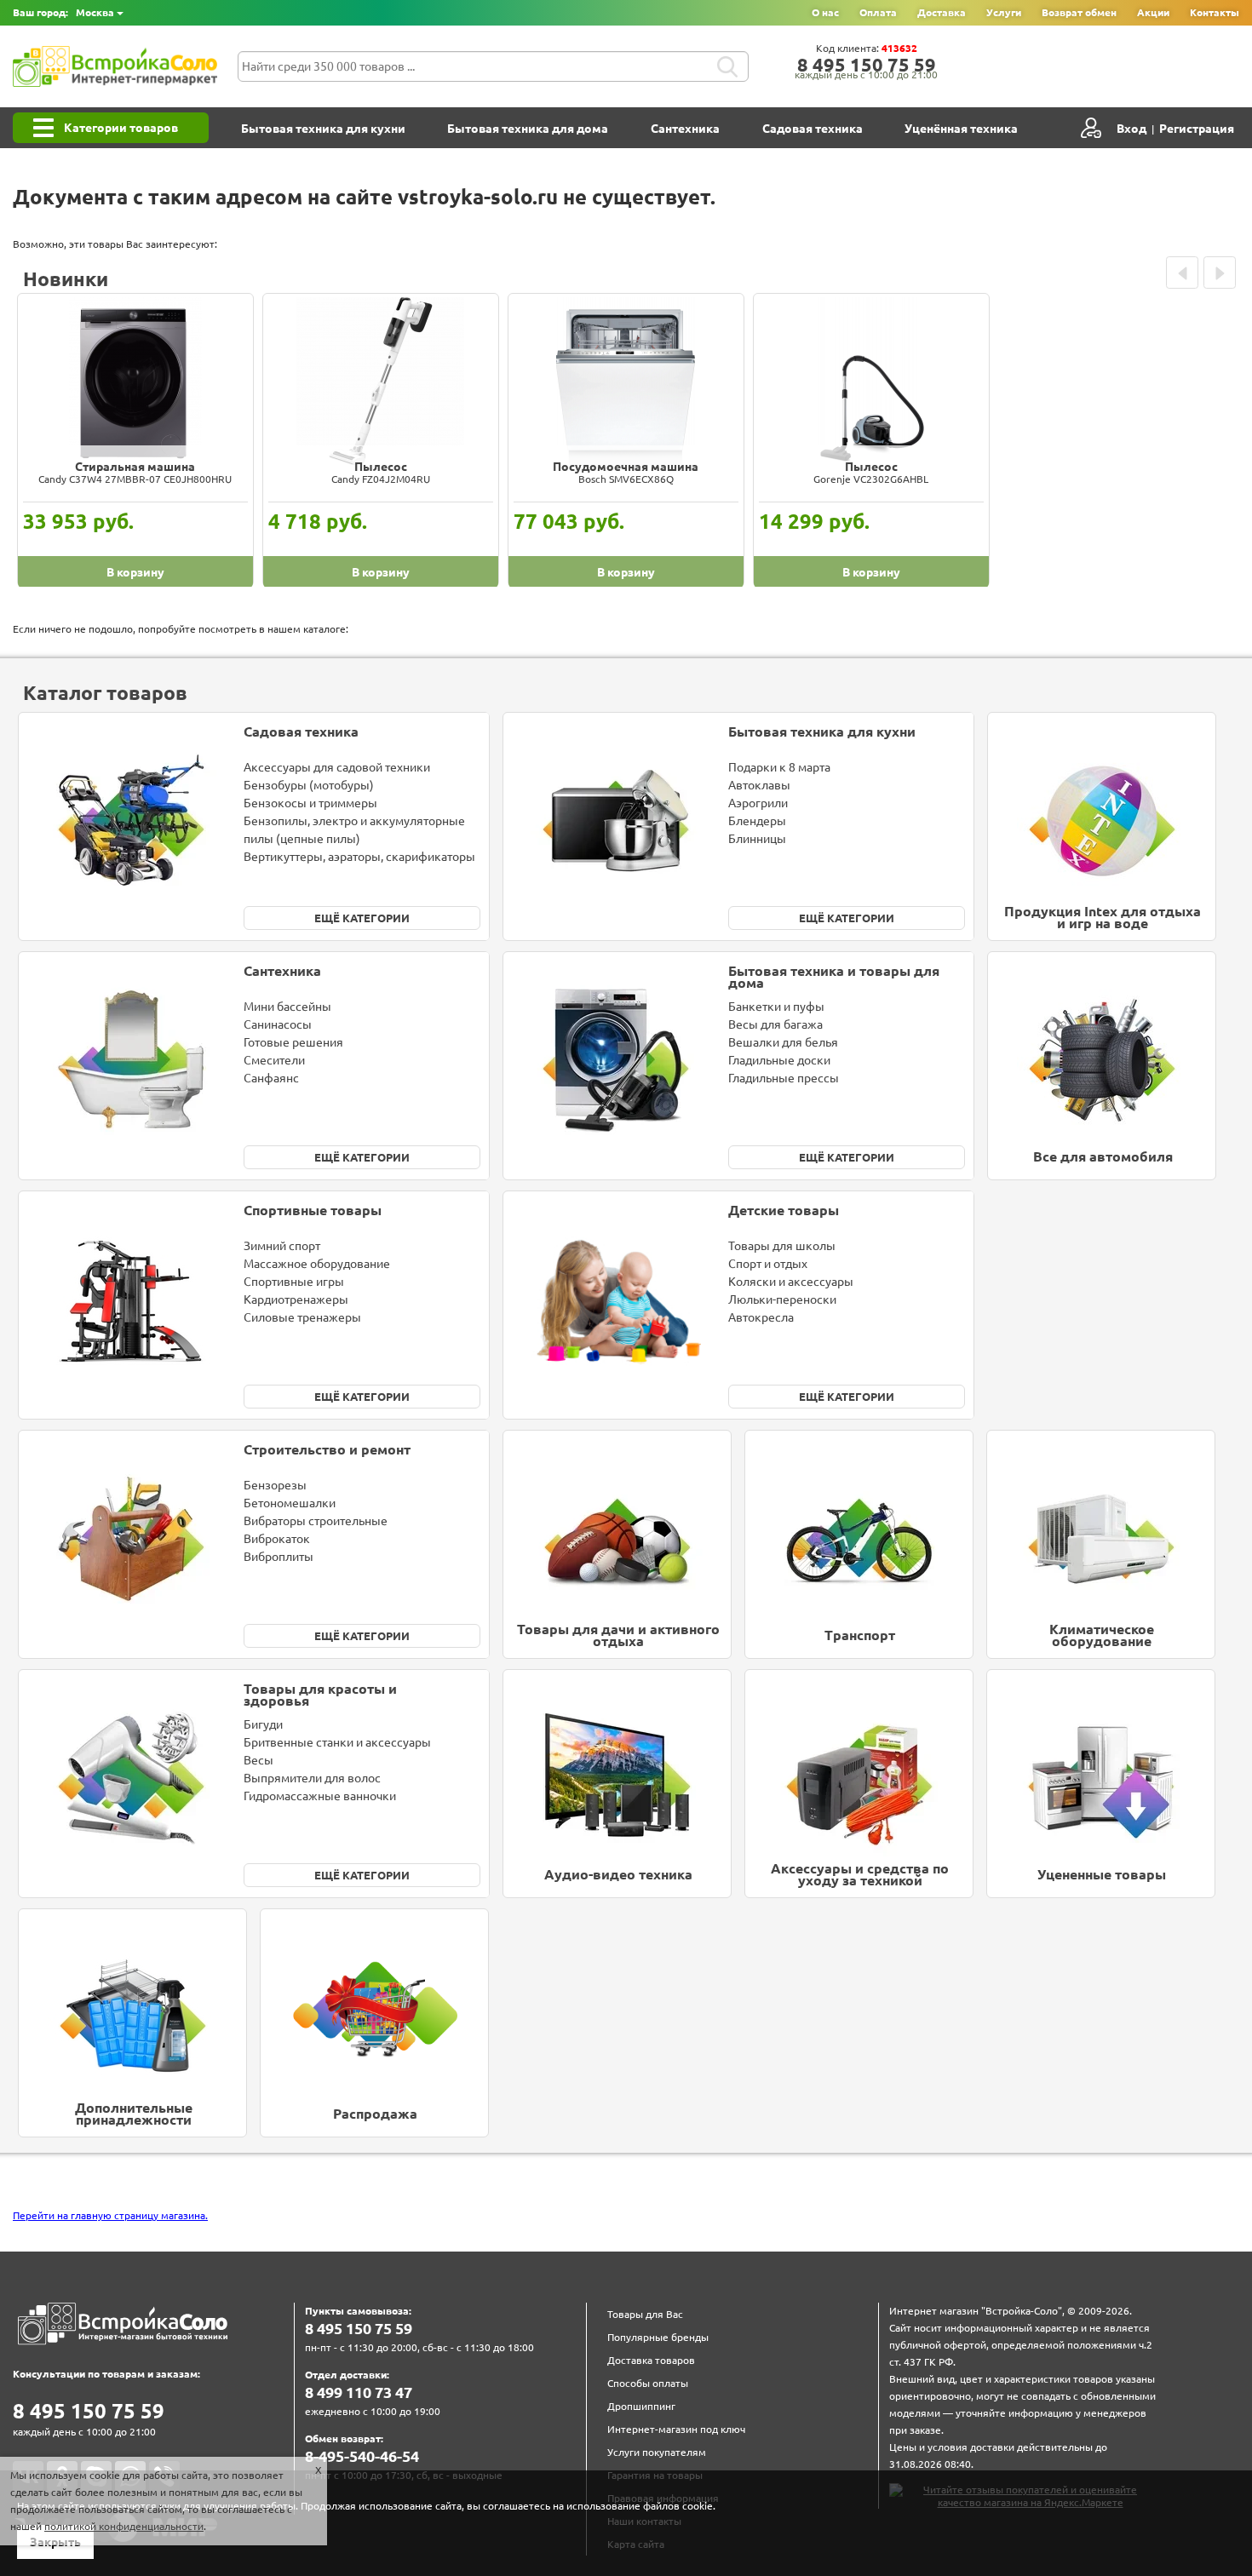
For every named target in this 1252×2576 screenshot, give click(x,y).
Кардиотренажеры (296, 1299)
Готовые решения (293, 1042)
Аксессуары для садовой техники (337, 767)
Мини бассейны (287, 1007)
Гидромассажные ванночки (320, 1796)
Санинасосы (278, 1024)
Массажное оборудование (317, 1264)
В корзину (135, 572)
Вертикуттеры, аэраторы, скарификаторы (359, 857)
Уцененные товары (1102, 1874)
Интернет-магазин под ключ (676, 2429)
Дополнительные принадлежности (134, 2114)
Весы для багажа (775, 1024)
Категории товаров (121, 128)
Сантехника (685, 129)
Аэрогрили (758, 803)
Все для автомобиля (1103, 1156)
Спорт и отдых (768, 1264)
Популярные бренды (658, 2337)
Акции (1153, 12)
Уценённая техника (961, 129)
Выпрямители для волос (312, 1778)
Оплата (878, 12)
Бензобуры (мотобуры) (309, 785)
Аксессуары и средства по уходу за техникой (860, 1875)
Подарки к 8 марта (779, 767)
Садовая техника (813, 129)
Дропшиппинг (641, 2406)
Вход (1131, 129)
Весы (258, 1760)
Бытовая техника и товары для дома (834, 977)
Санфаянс (271, 1078)
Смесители (274, 1060)
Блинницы (757, 839)
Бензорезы (275, 1485)
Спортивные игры (294, 1282)
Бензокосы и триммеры (310, 803)
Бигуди (263, 1724)
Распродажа (375, 2114)
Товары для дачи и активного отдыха (618, 1635)
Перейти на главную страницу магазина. (110, 2215)
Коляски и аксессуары (791, 1282)
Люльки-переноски (782, 1299)
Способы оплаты (648, 2383)
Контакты (1215, 12)
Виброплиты (279, 1557)
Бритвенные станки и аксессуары (337, 1742)
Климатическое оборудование (1102, 1635)
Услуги (1004, 12)
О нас (825, 12)
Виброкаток (277, 1539)
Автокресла (761, 1317)
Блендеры (757, 821)
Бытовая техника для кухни (323, 129)
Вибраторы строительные (316, 1521)
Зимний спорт (282, 1246)
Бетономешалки (290, 1503)
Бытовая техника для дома (528, 129)
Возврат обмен (1079, 12)
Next (1220, 273)
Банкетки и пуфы (776, 1007)
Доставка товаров (651, 2360)
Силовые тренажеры (302, 1317)
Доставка (942, 12)
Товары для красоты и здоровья (320, 1695)
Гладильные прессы (784, 1078)
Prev (1182, 273)
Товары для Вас (645, 2314)
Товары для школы (782, 1246)
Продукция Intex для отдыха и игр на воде (1103, 918)
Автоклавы (759, 785)
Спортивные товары (313, 1210)
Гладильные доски (779, 1060)
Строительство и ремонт (327, 1449)
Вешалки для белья (783, 1042)
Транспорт (860, 1635)
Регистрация (1197, 129)
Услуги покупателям (657, 2452)
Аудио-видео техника (618, 1874)
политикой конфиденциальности (124, 2526)
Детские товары (784, 1210)
